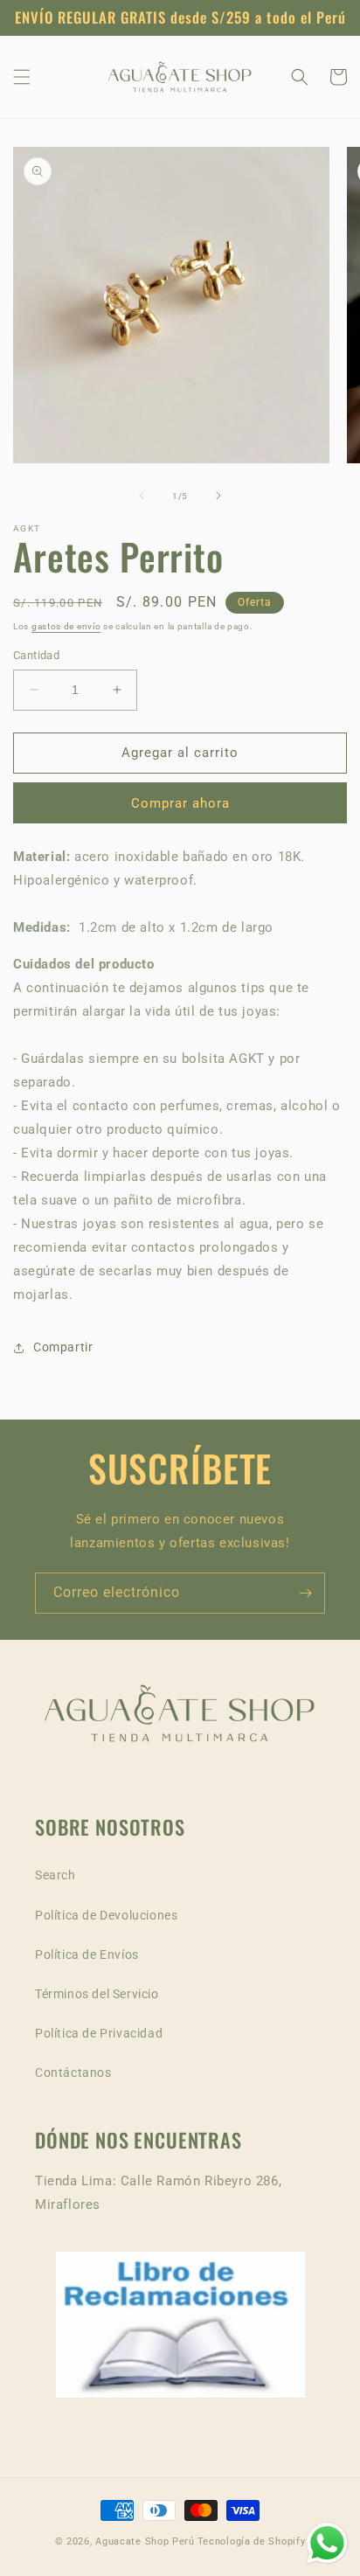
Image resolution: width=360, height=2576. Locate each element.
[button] (22, 77)
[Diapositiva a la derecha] (218, 496)
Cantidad (36, 655)
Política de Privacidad (99, 2033)
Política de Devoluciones (106, 1915)
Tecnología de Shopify (252, 2541)
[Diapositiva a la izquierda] (142, 496)
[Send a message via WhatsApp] (327, 2543)
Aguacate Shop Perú (145, 2541)
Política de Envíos (87, 1955)
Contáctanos (73, 2073)
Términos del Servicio (97, 1994)
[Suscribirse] (305, 1593)
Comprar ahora (180, 803)
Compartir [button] (63, 1347)
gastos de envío (66, 626)
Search (55, 1875)
